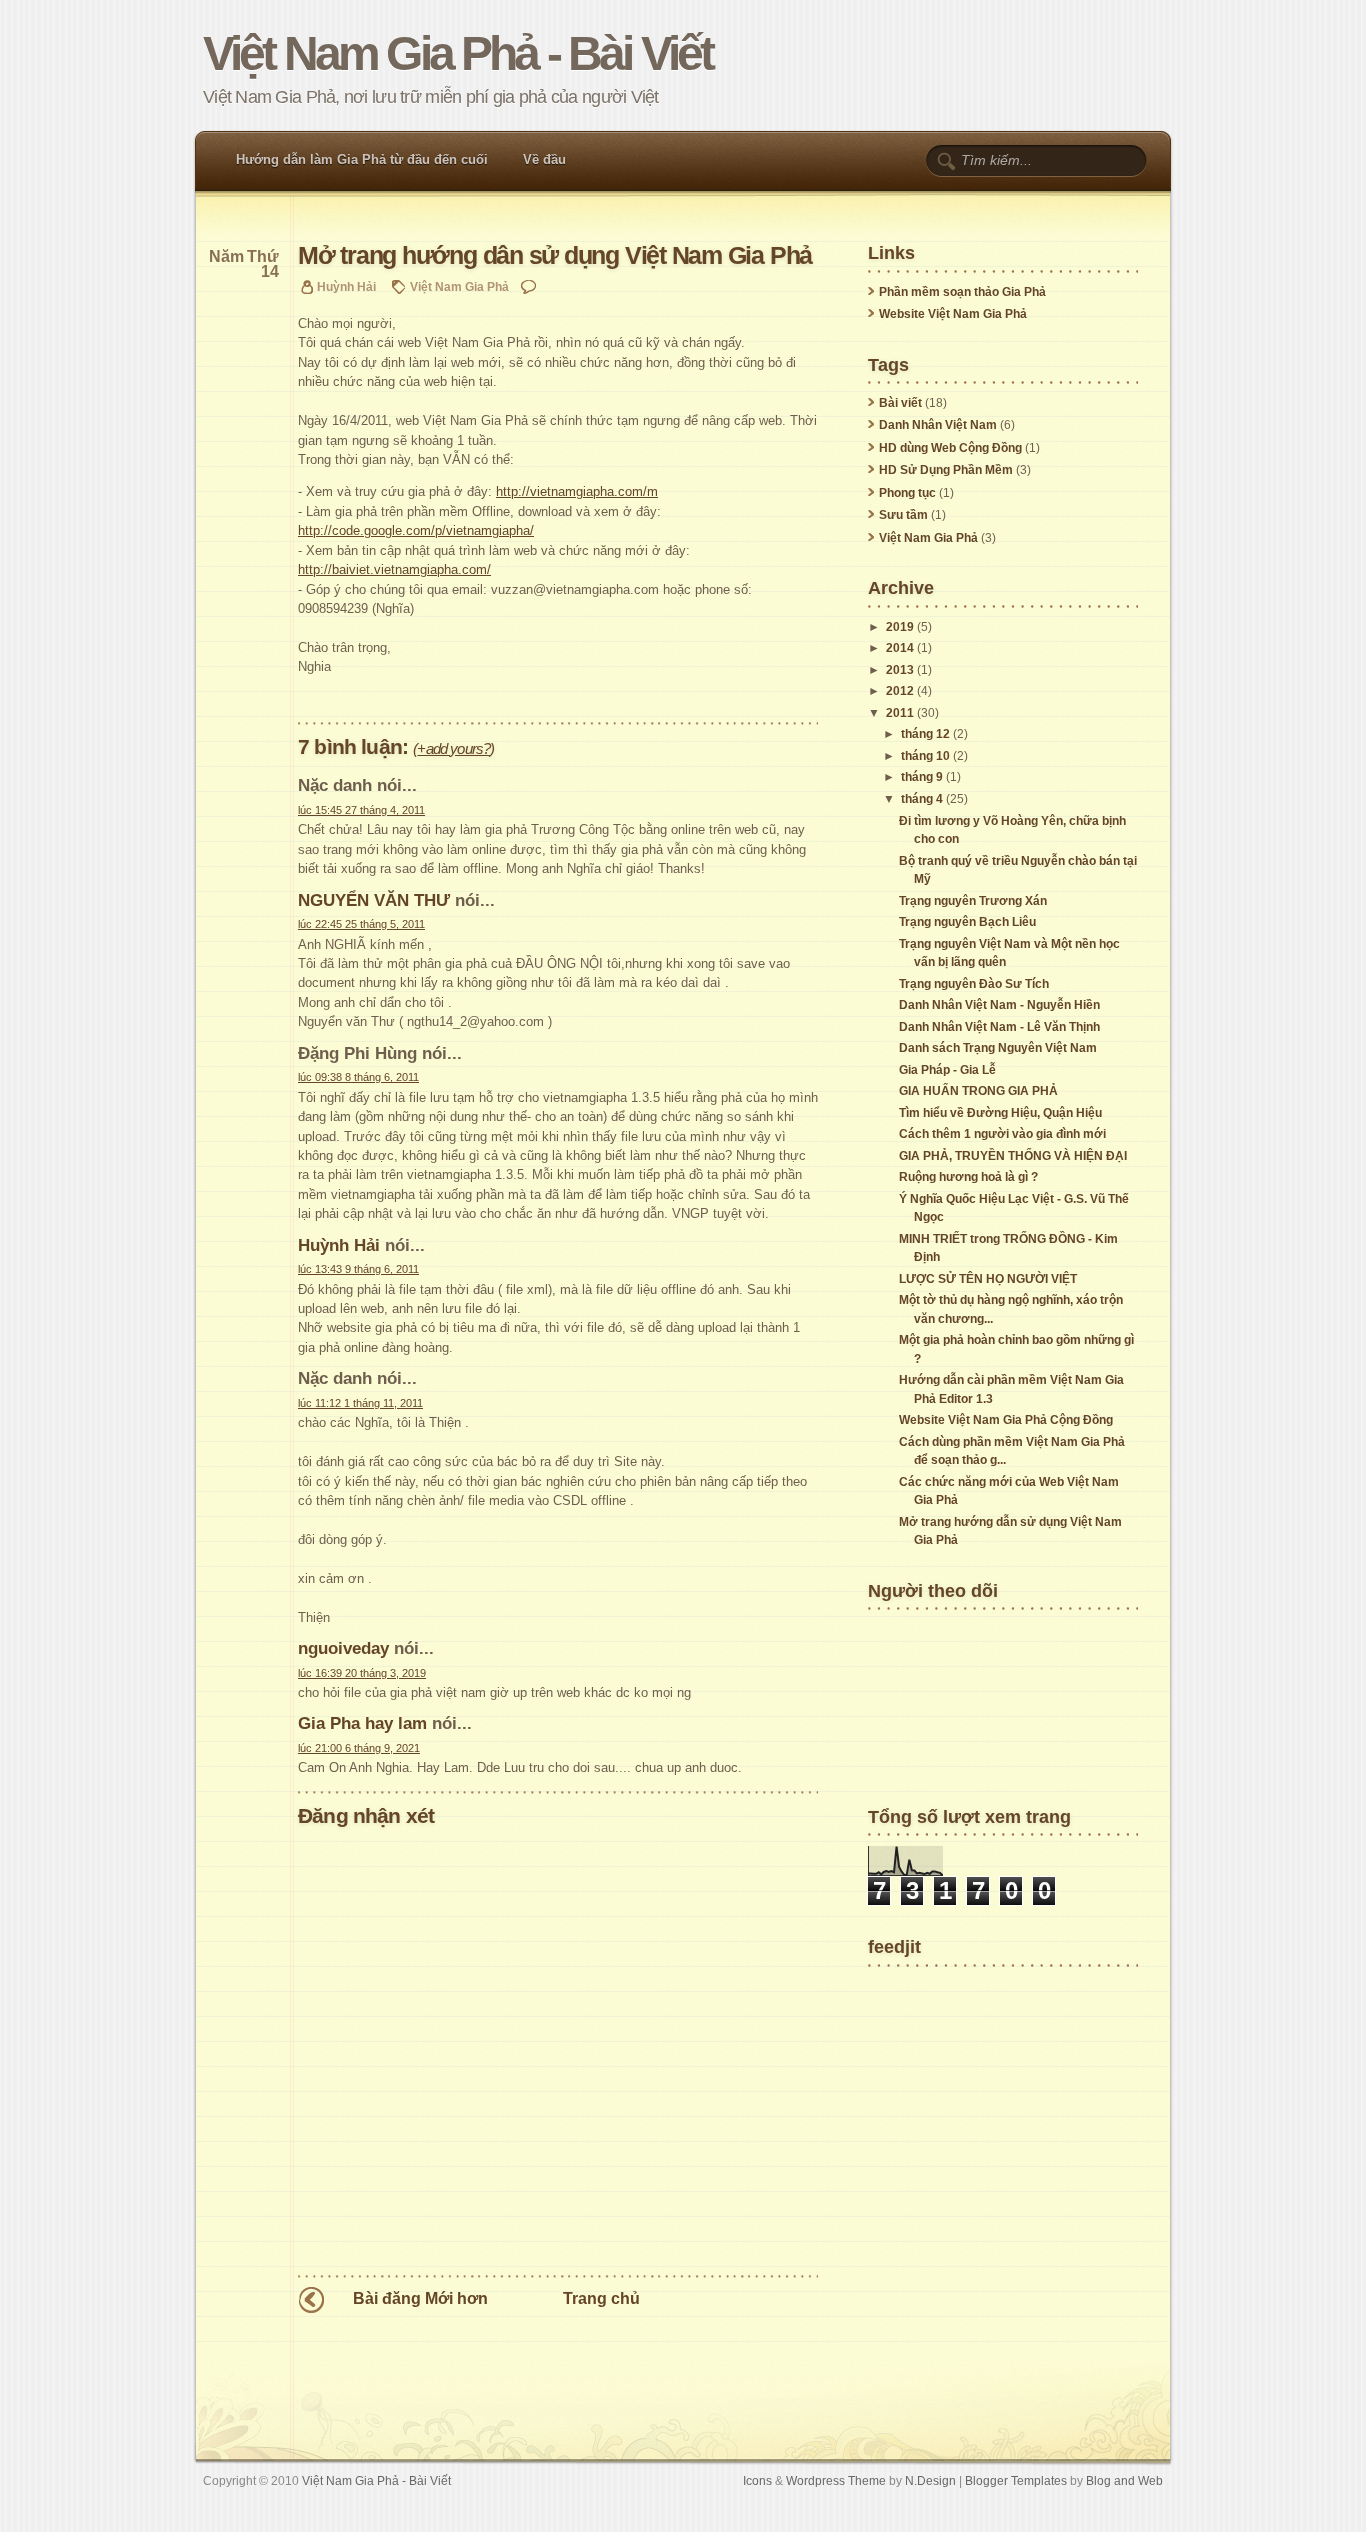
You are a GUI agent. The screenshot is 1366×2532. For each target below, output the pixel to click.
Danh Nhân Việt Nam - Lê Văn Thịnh (999, 1027)
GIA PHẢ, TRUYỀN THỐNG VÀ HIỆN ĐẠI (1013, 1156)
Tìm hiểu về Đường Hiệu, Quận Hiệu (1000, 1113)
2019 (900, 627)
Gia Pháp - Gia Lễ (947, 1070)
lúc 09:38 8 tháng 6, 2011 (358, 1077)
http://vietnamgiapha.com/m (577, 491)
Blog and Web (1124, 2480)
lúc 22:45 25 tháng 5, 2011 (361, 924)
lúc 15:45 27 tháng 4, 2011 (361, 810)
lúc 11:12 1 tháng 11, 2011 (360, 1403)
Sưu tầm (903, 515)
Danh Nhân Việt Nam (938, 425)
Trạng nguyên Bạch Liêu (967, 922)
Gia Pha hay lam (362, 1723)
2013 (900, 670)
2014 (900, 648)
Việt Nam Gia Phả (459, 286)
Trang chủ (601, 2298)
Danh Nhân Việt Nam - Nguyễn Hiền (999, 1005)
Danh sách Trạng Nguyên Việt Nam (998, 1048)
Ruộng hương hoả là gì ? (968, 1177)
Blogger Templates (1016, 2480)
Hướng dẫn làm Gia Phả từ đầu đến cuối (362, 159)
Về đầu (544, 159)
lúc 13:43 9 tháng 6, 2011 (358, 1269)
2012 (900, 691)
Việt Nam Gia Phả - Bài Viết (457, 53)
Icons (757, 2480)
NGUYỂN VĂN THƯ (374, 900)
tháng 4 (922, 799)
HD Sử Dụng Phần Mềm (946, 470)
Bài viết (900, 403)
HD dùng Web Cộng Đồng (950, 448)
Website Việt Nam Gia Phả (953, 314)
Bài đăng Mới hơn (420, 2298)
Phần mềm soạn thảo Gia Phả (962, 292)
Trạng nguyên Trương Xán (973, 901)
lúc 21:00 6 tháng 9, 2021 (359, 1748)
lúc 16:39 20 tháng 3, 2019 (362, 1673)
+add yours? (453, 749)
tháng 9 (922, 777)
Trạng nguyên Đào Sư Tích (974, 984)
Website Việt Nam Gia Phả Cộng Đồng (1006, 1420)
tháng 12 (925, 734)
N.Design (930, 2480)
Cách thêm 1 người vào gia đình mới (1002, 1134)
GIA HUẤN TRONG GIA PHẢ (978, 1091)
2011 (900, 713)
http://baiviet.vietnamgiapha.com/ (394, 569)
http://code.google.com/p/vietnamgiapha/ (416, 530)
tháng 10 (925, 756)
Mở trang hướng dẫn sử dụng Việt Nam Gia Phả (555, 255)
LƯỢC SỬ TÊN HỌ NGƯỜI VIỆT (988, 1279)
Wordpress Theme (836, 2480)
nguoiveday (343, 1648)
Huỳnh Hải (339, 1245)
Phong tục (907, 493)
